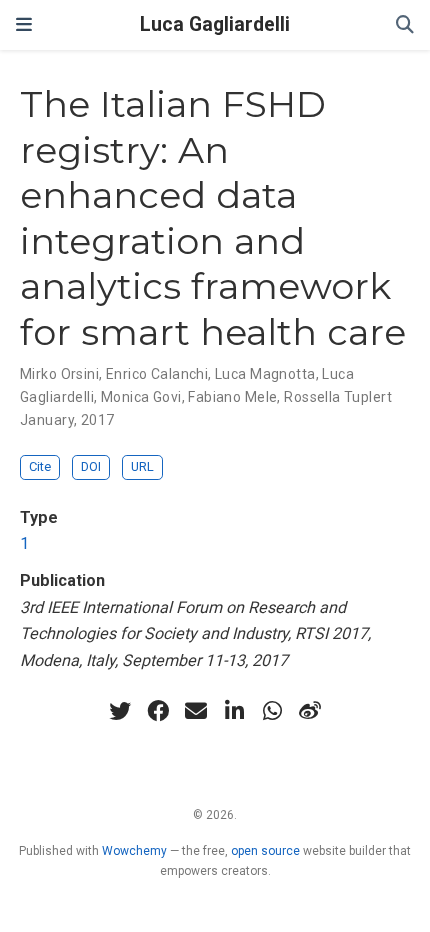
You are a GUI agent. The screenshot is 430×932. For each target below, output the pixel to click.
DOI (91, 466)
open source (265, 851)
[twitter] (120, 711)
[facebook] (158, 711)
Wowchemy (134, 851)
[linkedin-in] (234, 711)
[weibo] (310, 711)
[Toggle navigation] (24, 24)
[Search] (405, 25)
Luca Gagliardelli (215, 24)
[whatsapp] (272, 711)
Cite (40, 466)
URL (142, 466)
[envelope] (196, 711)
